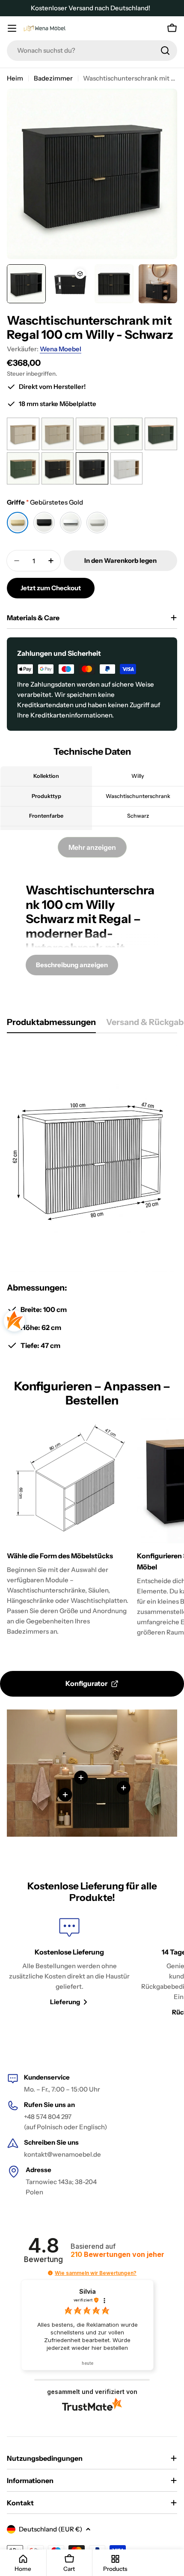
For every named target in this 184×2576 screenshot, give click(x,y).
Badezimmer (53, 78)
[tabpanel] (92, 1197)
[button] (50, 2273)
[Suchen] (165, 51)
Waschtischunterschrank (90, 897)
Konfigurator (86, 1683)
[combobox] (92, 51)
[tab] (51, 1025)
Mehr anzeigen (92, 847)
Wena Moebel (61, 349)
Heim (15, 78)
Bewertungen (117, 2255)
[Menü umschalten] (12, 28)
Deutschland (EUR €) (50, 2529)
